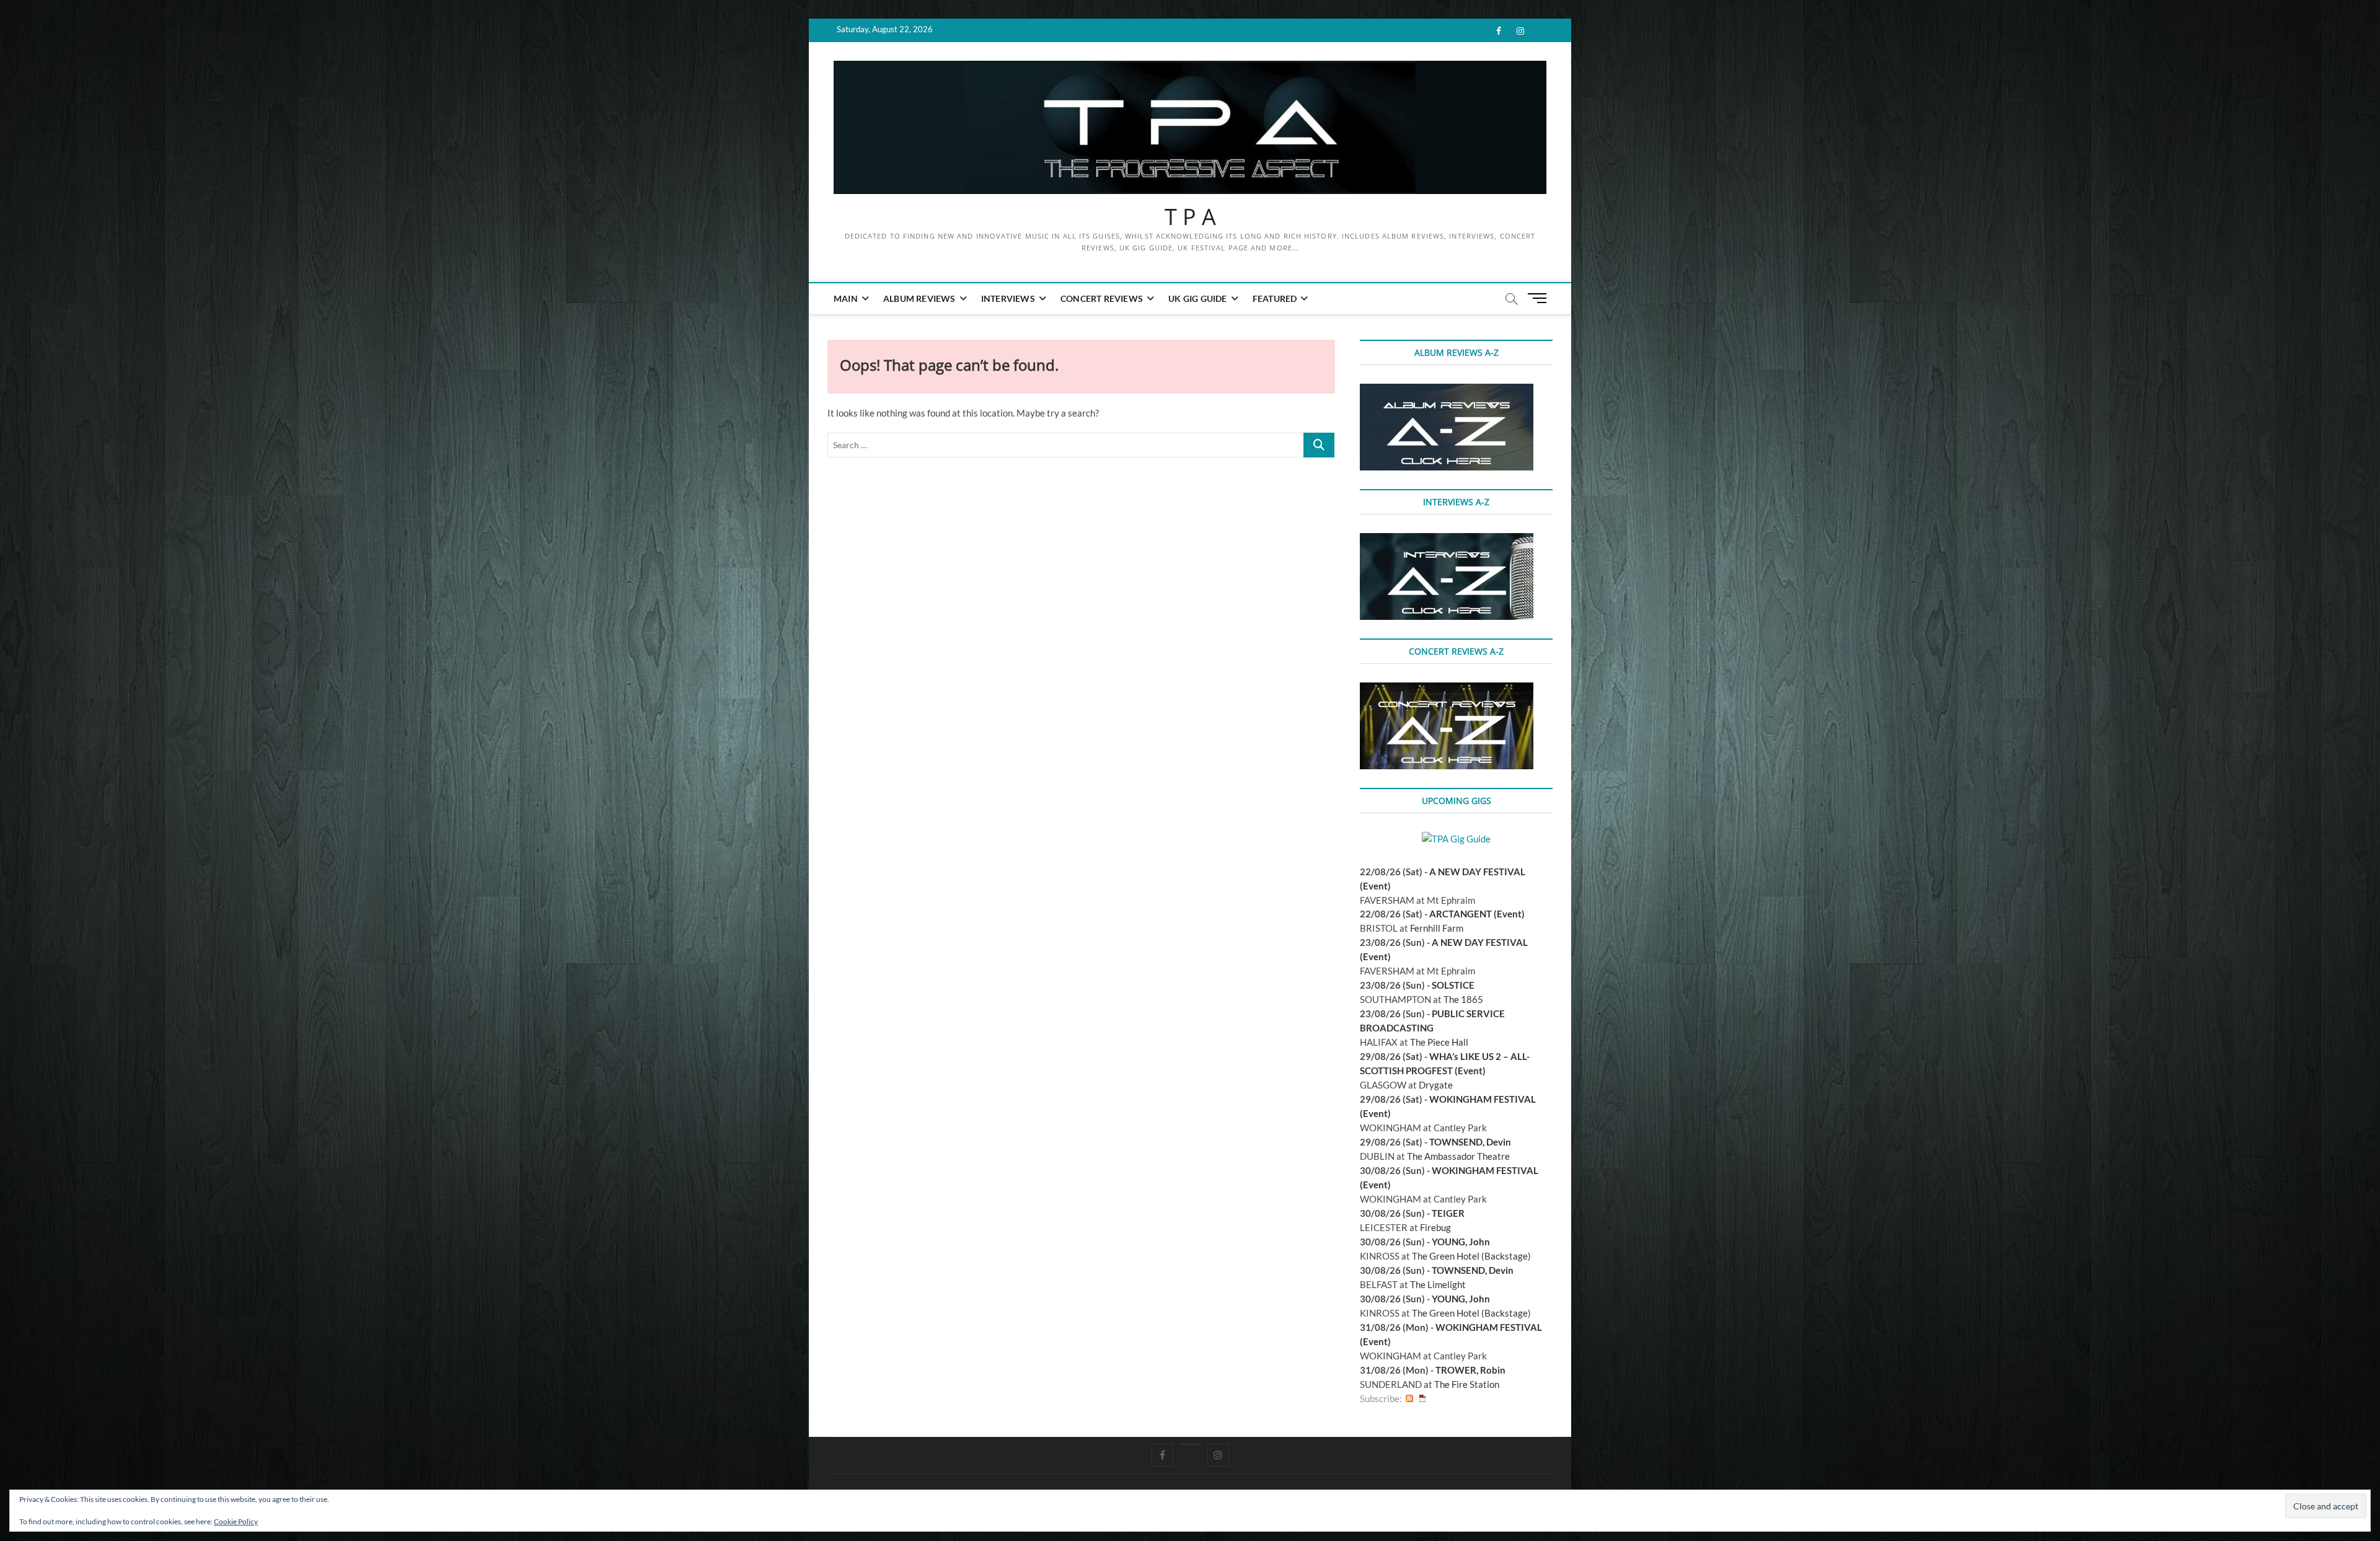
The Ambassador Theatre (1458, 1156)
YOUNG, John (1461, 1242)
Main (846, 298)
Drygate (1436, 1085)
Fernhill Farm (1437, 928)
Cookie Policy (236, 1521)
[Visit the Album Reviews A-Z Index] (1447, 391)
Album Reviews (919, 298)
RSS (1409, 1399)
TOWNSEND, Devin (1470, 1142)
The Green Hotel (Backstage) (1471, 1256)
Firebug (1435, 1227)
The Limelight (1438, 1284)
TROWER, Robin (1470, 1370)
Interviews (1008, 298)
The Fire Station (1467, 1384)
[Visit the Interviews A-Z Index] (1447, 540)
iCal (1422, 1399)
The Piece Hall (1439, 1042)
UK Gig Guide (1197, 298)
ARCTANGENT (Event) (1477, 914)
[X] (1190, 1444)
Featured (1275, 298)
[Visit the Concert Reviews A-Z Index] (1447, 689)
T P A (1190, 217)
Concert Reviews (1102, 298)
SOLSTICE (1453, 985)
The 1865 (1463, 999)
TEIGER (1448, 1213)
